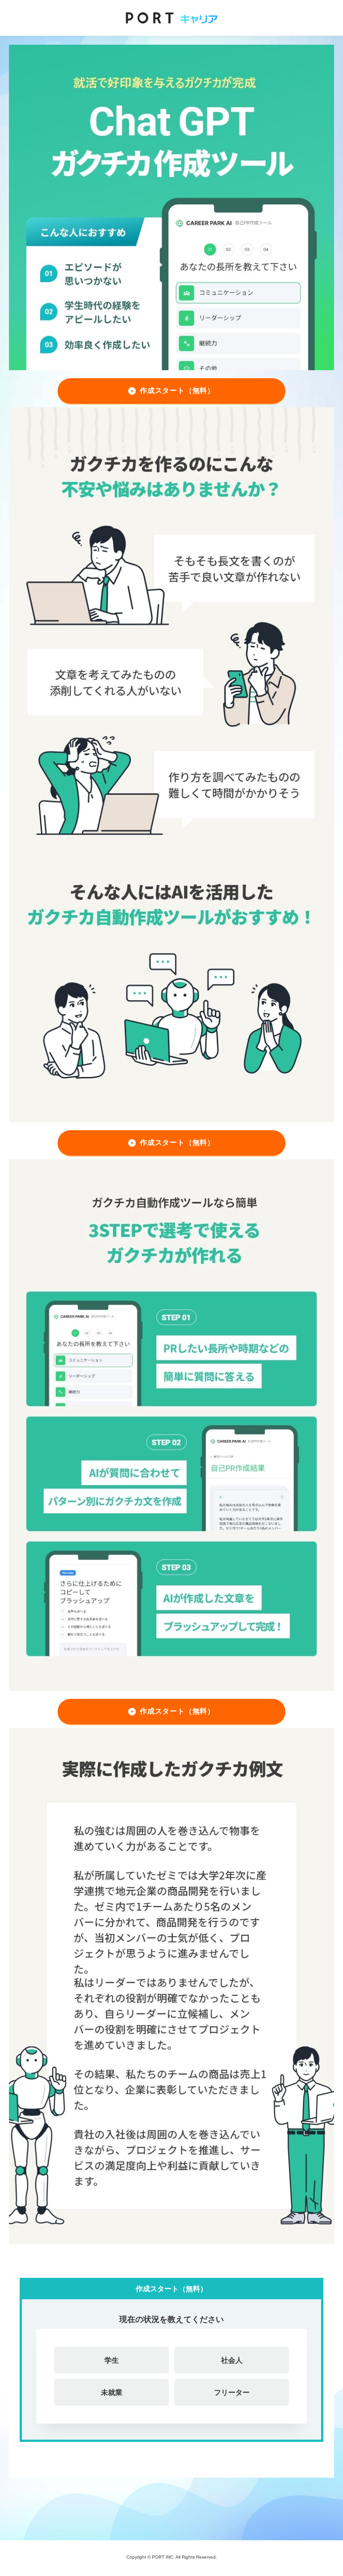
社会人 (232, 2360)
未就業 (112, 2392)
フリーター (232, 2392)
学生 (112, 2360)
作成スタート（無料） (177, 391)
